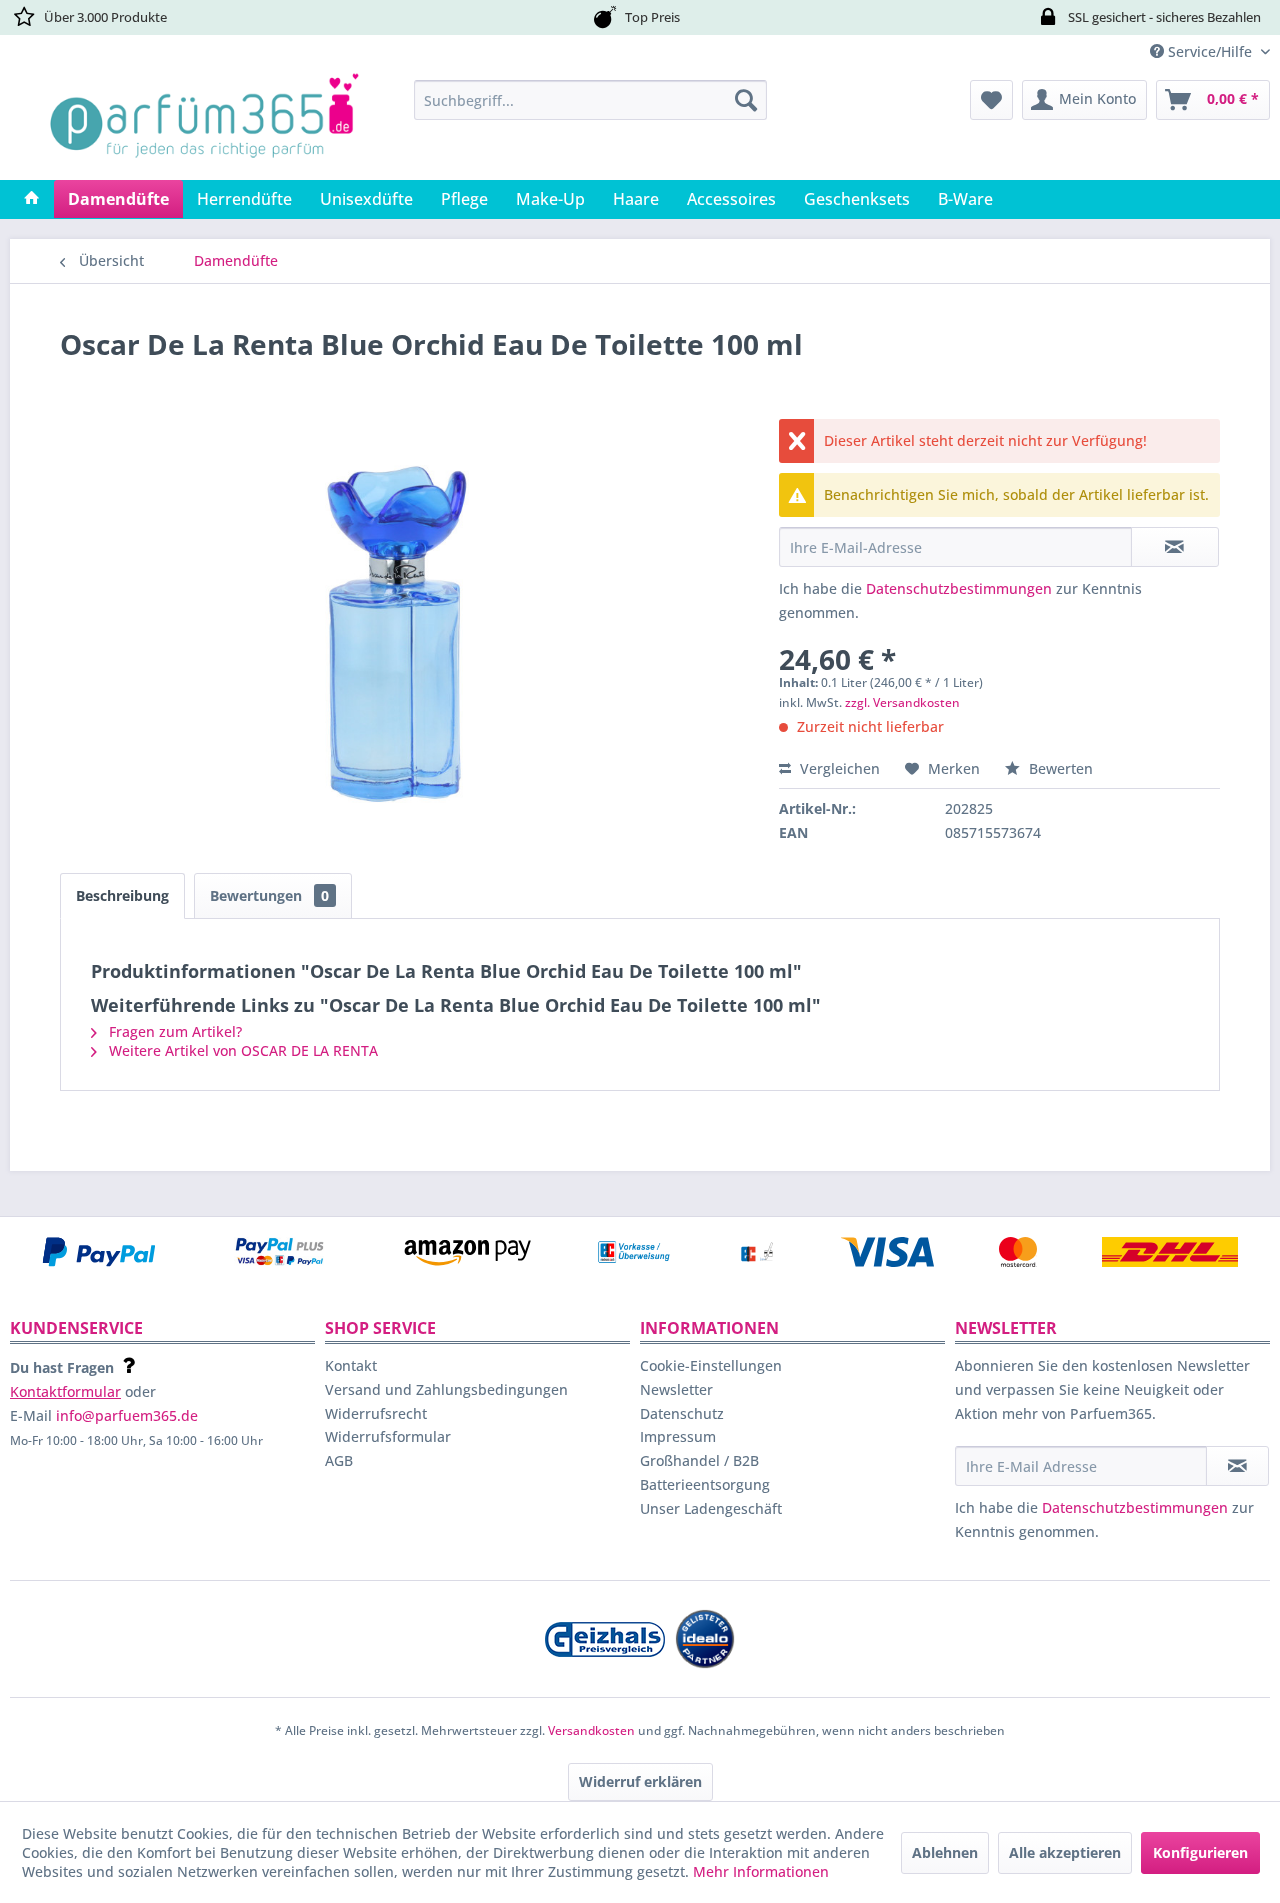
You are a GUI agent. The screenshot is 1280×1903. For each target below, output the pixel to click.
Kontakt (351, 1365)
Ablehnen (945, 1852)
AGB (339, 1460)
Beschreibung (122, 895)
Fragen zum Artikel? (173, 1031)
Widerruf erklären (640, 1781)
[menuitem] (590, 100)
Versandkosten (591, 1730)
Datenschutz (682, 1413)
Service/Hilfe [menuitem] (1210, 51)
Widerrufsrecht (376, 1413)
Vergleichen (838, 768)
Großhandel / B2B (699, 1460)
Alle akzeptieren (1065, 1852)
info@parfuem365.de (127, 1415)
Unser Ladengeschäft (711, 1508)
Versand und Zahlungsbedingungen (446, 1389)
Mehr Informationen (761, 1871)
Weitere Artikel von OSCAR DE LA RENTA (241, 1050)
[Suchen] (746, 100)
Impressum (678, 1436)
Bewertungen (269, 895)
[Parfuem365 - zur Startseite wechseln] (204, 125)
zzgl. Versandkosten (902, 702)
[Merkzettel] (991, 100)
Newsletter (676, 1389)
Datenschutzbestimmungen (959, 588)
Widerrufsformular (388, 1436)
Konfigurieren (1200, 1852)
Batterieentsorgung (705, 1484)
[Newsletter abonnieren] (1237, 1466)
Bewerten (1059, 768)
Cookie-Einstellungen (711, 1365)
